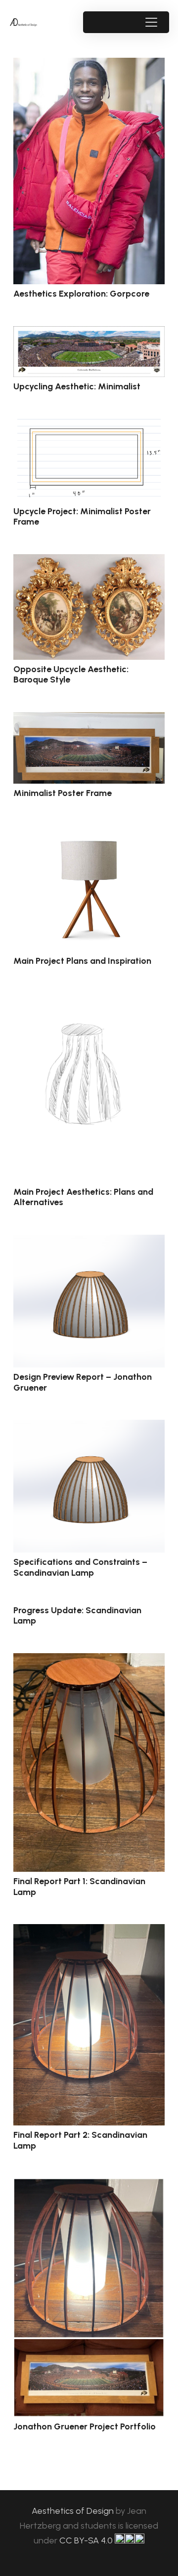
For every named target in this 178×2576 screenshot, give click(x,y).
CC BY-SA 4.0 (87, 2540)
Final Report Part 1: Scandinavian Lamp (79, 1887)
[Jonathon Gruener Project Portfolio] (89, 2297)
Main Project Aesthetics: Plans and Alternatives (83, 1197)
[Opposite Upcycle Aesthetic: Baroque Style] (89, 607)
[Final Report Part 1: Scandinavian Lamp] (89, 1762)
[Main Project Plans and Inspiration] (89, 889)
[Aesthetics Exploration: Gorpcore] (89, 171)
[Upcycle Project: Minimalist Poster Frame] (89, 460)
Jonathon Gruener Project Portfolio (85, 2426)
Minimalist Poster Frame (63, 793)
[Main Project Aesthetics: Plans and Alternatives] (89, 1087)
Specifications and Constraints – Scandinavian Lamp (80, 1567)
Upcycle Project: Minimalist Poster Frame (82, 517)
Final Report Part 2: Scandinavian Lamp (80, 2140)
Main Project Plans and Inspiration (82, 961)
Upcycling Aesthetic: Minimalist (77, 386)
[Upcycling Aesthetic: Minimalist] (89, 352)
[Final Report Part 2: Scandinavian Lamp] (89, 2025)
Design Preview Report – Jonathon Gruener (83, 1382)
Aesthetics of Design (74, 2511)
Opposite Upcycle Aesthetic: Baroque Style (71, 675)
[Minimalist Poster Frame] (89, 748)
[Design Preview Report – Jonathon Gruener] (89, 1301)
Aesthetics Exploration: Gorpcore (81, 294)
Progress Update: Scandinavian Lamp (77, 1616)
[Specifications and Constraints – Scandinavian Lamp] (89, 1486)
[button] (151, 22)
